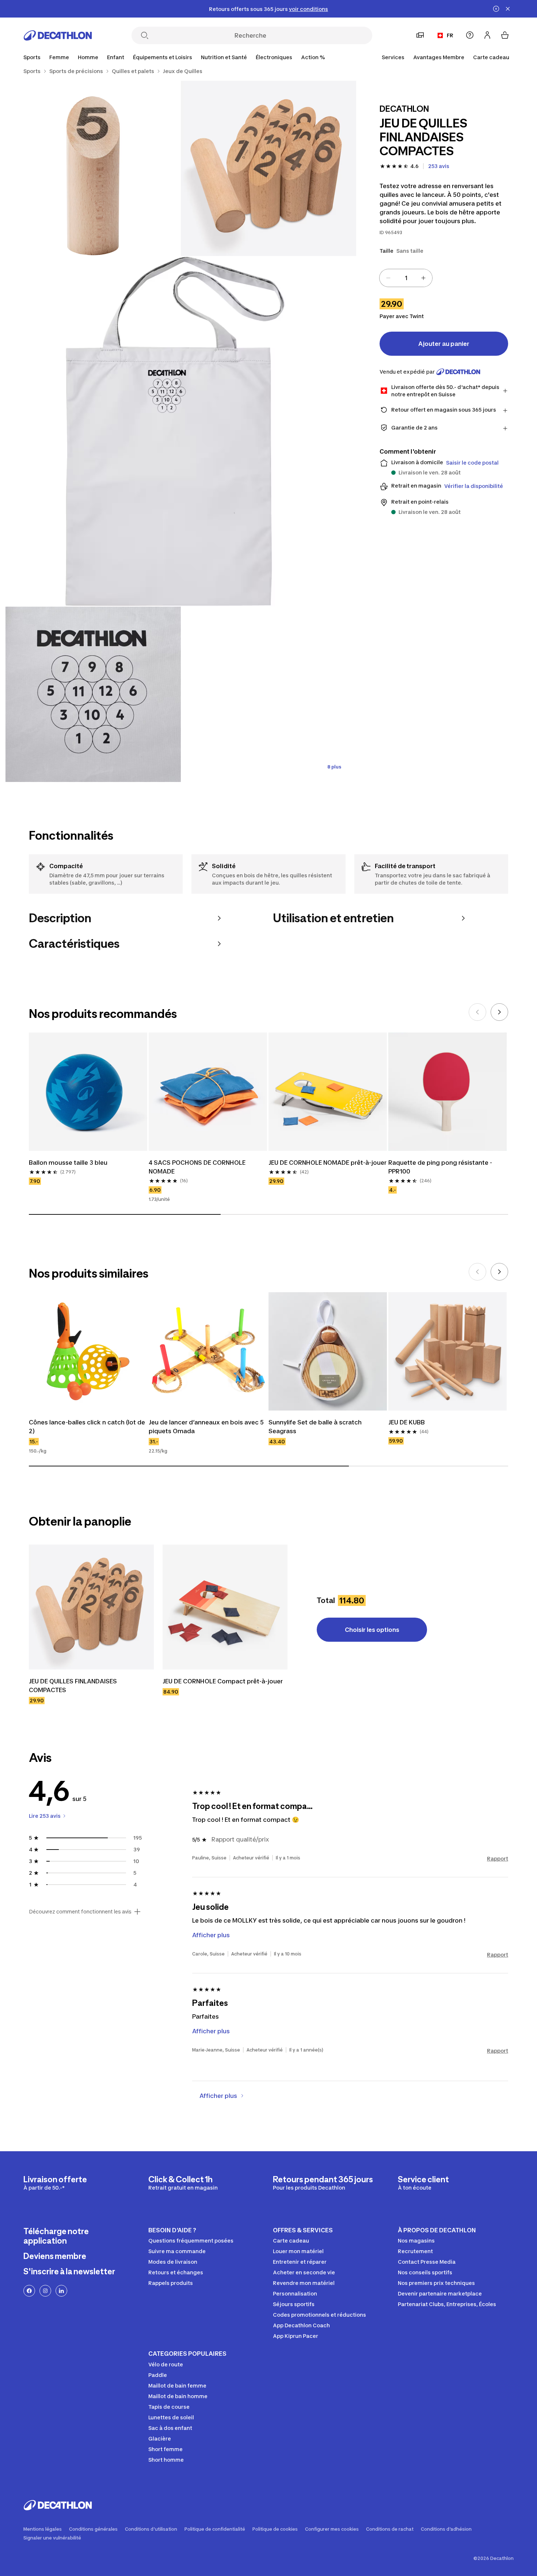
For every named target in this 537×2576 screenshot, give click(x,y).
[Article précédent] (477, 1012)
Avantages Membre (439, 57)
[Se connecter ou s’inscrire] (487, 35)
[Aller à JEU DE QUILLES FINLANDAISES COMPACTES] (91, 1607)
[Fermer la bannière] (508, 9)
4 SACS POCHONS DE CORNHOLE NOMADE (198, 1167)
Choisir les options (372, 1630)
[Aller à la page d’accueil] (58, 35)
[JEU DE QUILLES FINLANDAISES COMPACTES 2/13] (93, 168)
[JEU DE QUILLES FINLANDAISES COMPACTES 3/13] (181, 431)
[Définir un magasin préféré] (420, 35)
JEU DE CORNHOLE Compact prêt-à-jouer (223, 1681)
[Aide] (470, 35)
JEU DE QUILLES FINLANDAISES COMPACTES (74, 1686)
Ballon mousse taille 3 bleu (68, 1163)
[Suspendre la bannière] (496, 9)
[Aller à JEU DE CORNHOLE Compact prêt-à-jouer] (225, 1607)
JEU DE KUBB (407, 1422)
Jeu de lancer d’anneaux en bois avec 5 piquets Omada (207, 1427)
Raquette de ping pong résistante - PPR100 (441, 1167)
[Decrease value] (388, 278)
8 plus (334, 767)
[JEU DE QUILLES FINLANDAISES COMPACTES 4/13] (93, 694)
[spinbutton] (406, 278)
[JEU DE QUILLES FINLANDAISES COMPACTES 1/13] (268, 168)
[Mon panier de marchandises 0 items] (505, 35)
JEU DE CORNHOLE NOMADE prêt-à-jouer (327, 1163)
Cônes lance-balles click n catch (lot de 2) (88, 1427)
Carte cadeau (491, 57)
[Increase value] (423, 278)
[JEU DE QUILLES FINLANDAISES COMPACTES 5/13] (268, 694)
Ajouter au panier (444, 344)
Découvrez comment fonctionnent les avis (80, 1912)
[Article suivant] (499, 1012)
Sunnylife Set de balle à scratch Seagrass (316, 1427)
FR (450, 35)
